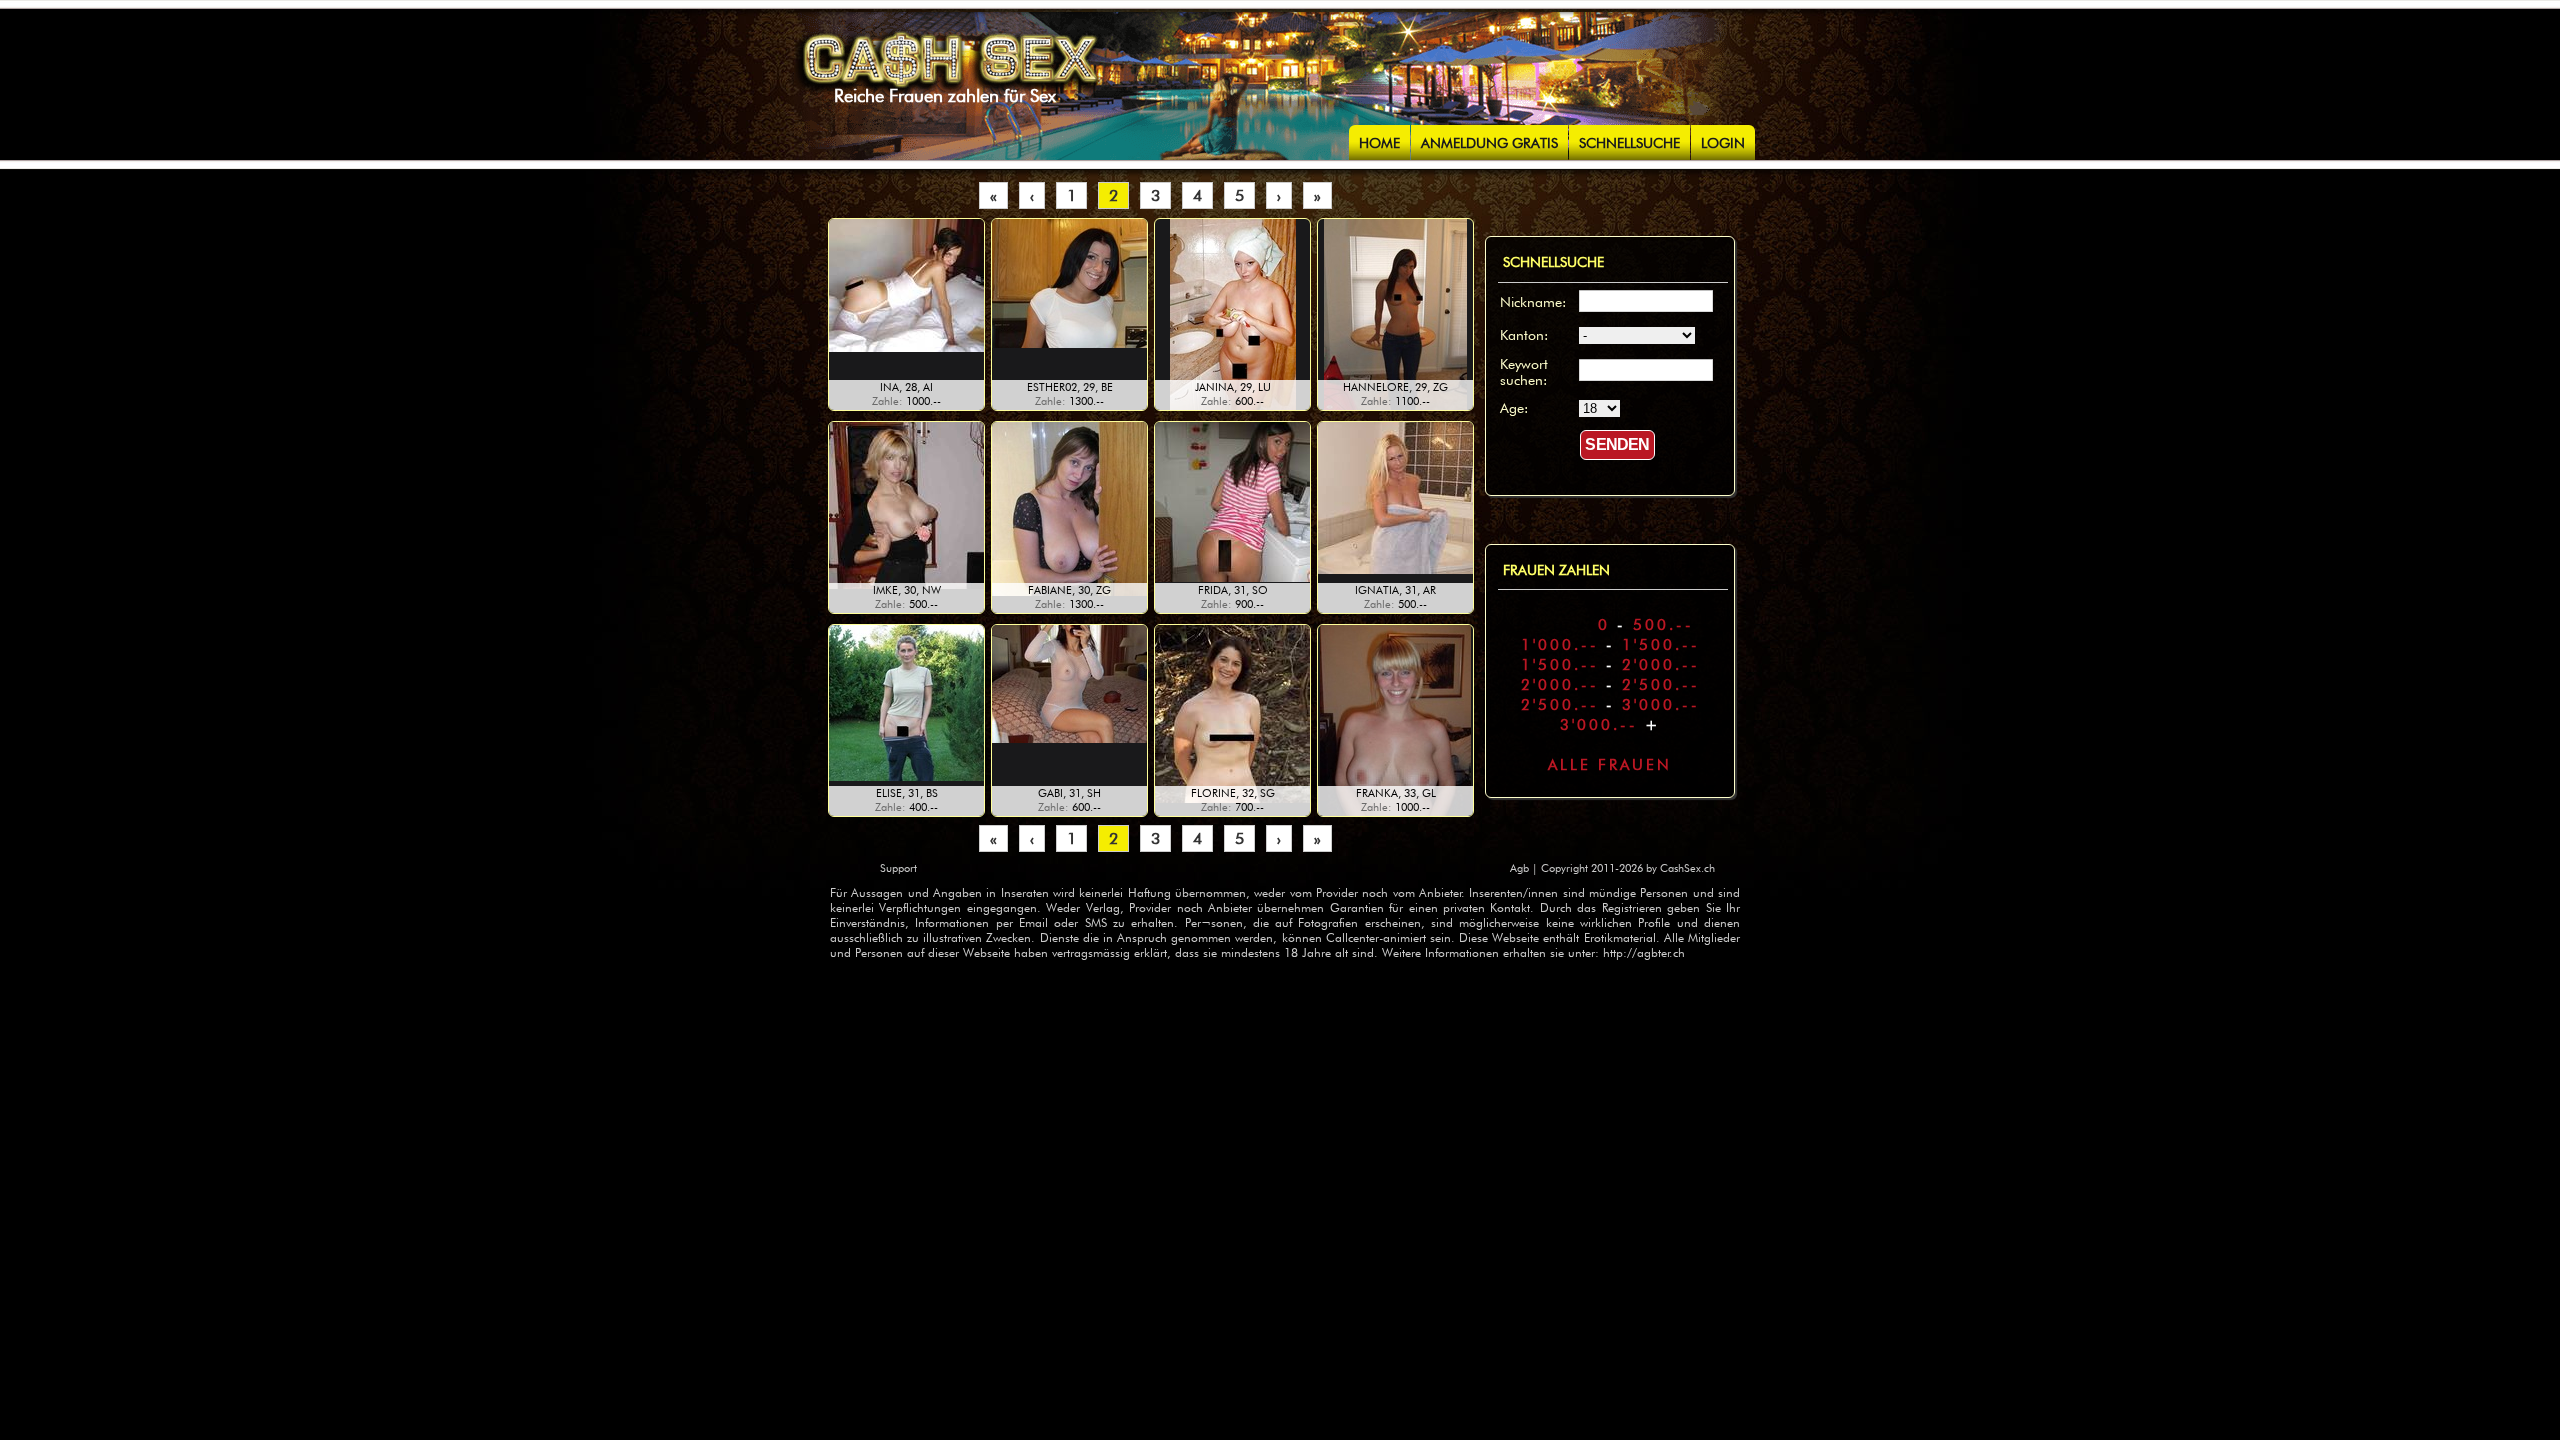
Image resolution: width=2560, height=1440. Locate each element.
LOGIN (1723, 143)
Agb (1521, 868)
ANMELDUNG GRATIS (1489, 143)
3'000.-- (1610, 725)
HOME (1379, 143)
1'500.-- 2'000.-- (1610, 665)
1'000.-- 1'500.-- (1610, 645)
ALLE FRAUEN (1610, 765)
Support (898, 868)
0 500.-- (1610, 625)
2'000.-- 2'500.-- (1610, 685)
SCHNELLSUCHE (1629, 143)
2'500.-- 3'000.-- (1610, 705)
